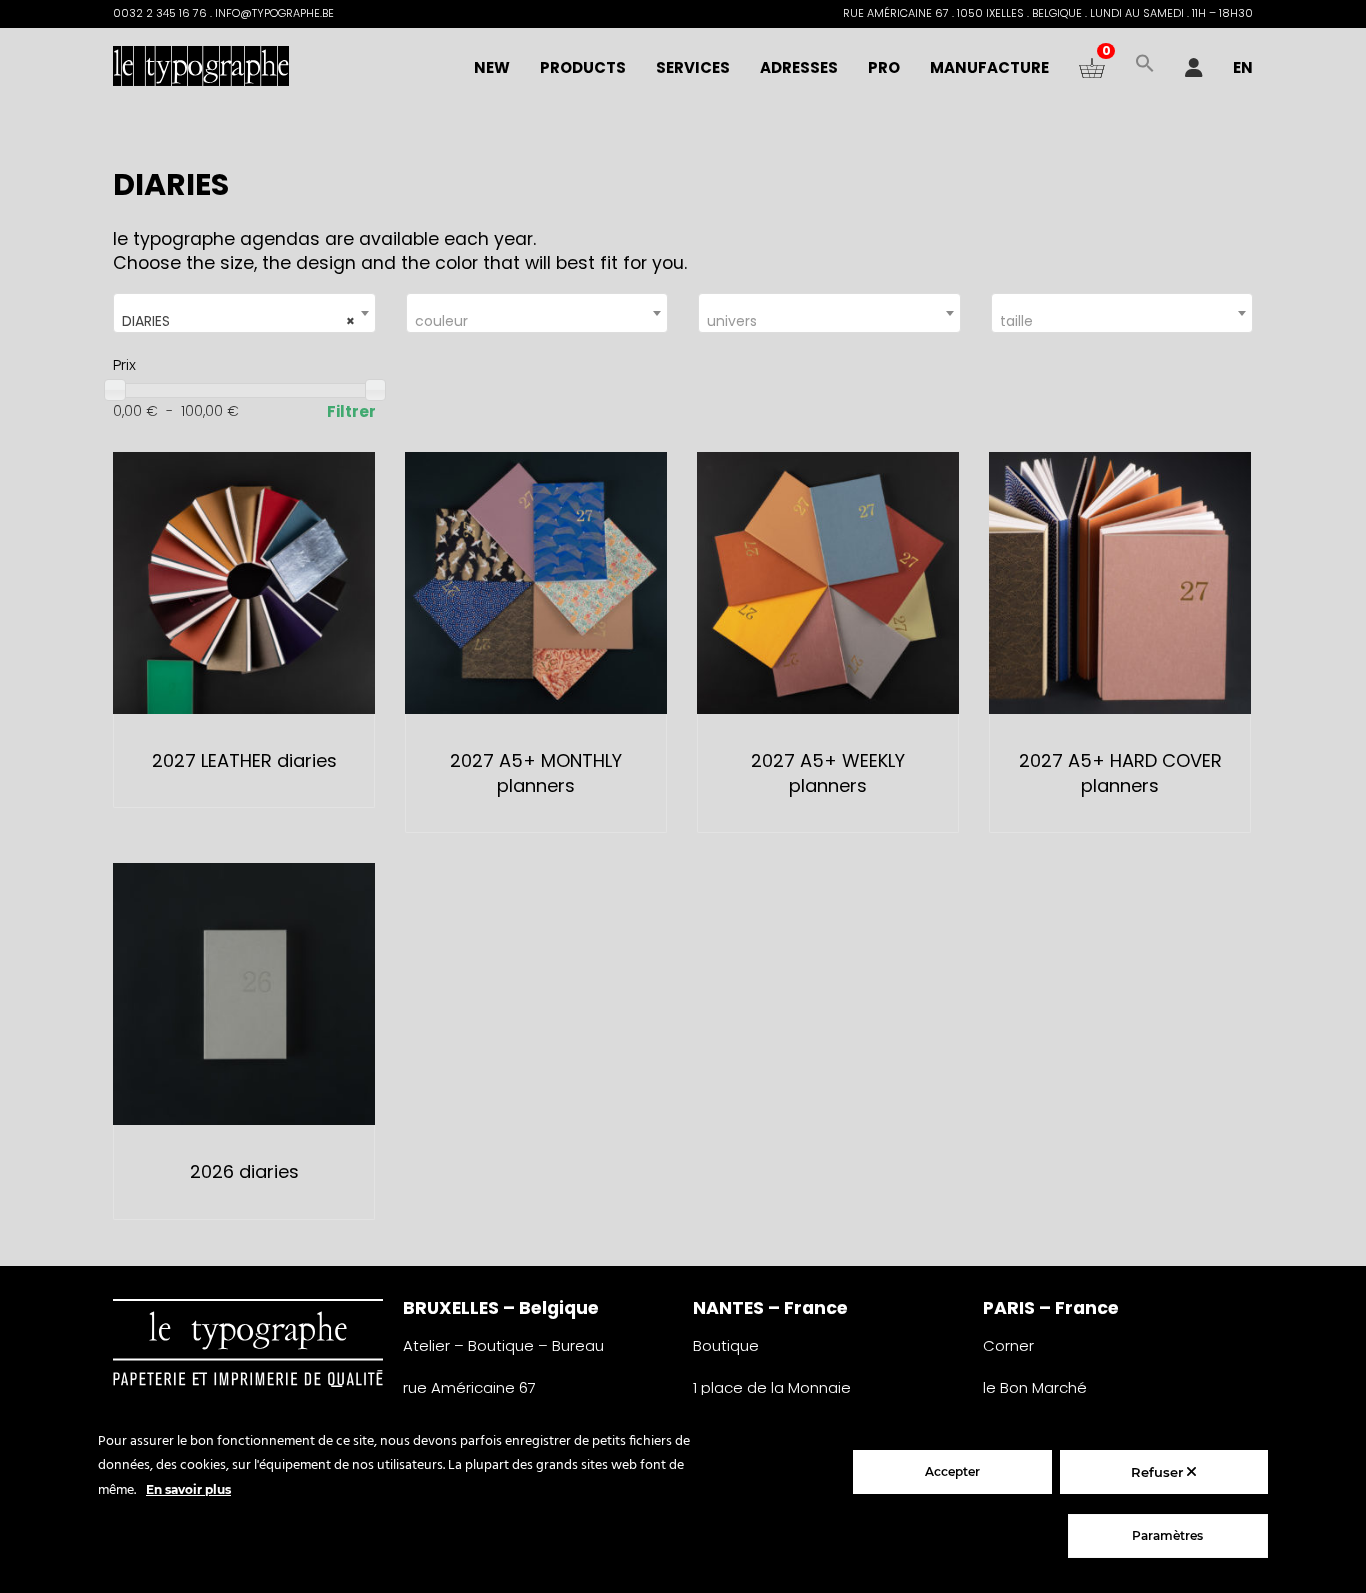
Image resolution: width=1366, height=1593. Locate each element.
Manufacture (989, 67)
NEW (492, 67)
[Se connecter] (1194, 68)
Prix (124, 364)
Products (583, 67)
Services (693, 67)
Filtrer (351, 411)
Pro (884, 67)
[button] (1145, 68)
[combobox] (244, 313)
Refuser (1159, 1472)
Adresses (799, 67)
